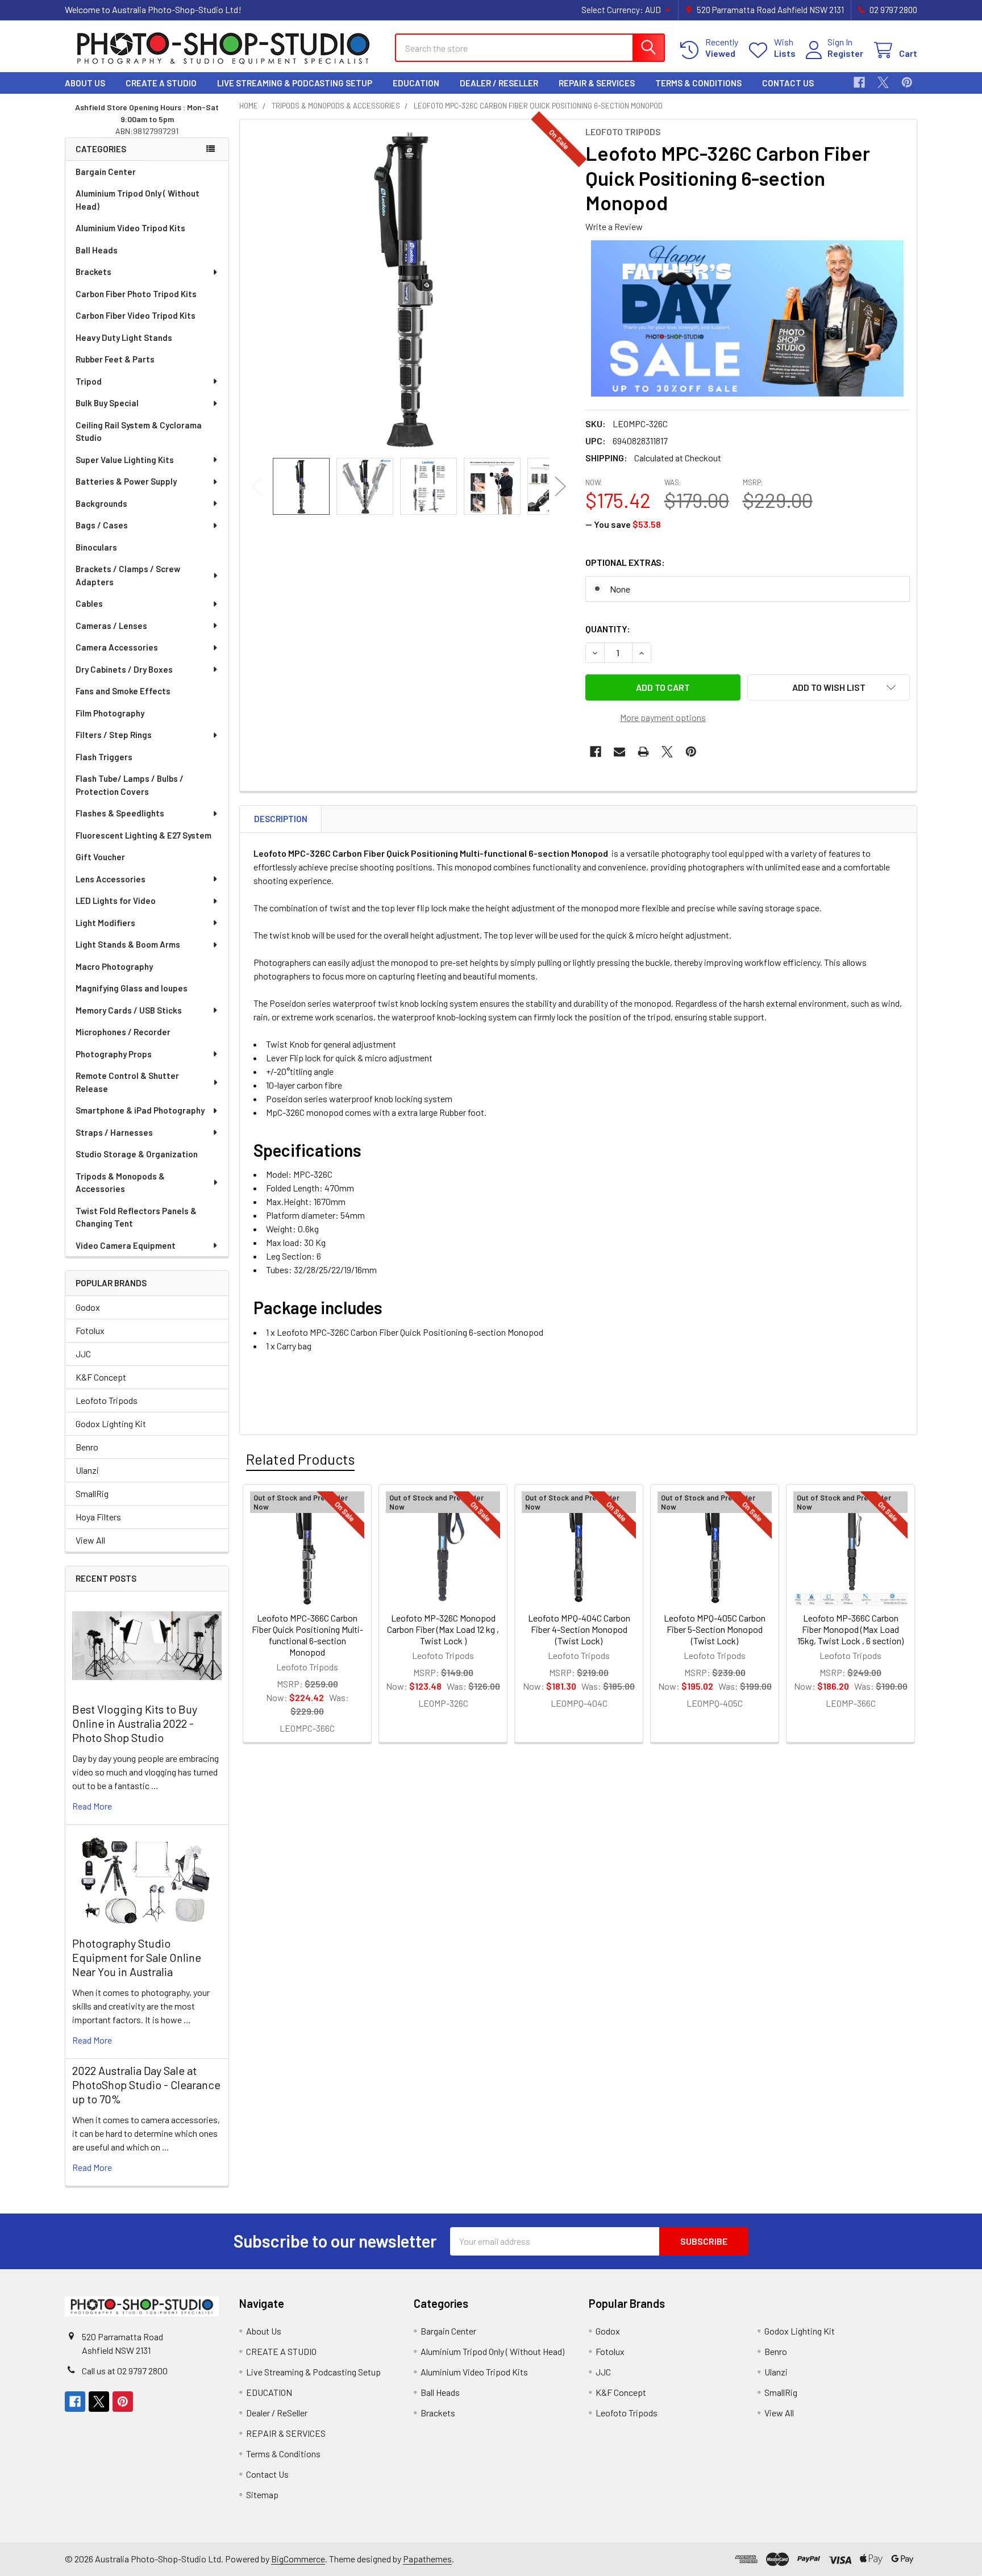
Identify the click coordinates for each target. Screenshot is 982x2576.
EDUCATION (416, 83)
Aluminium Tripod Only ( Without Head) (138, 200)
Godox (88, 1307)
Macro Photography (114, 966)
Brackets (93, 272)
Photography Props (114, 1054)
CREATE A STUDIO (161, 83)
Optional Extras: (625, 562)
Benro (87, 1447)
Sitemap (262, 2494)
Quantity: (608, 629)
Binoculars (96, 547)
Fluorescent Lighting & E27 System (143, 835)
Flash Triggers (104, 757)
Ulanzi (87, 1470)
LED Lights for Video (116, 901)
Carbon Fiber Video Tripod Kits (136, 315)
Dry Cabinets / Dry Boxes (124, 669)
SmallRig (92, 1493)
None (620, 589)
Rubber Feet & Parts (115, 359)
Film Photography (110, 713)
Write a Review (614, 226)
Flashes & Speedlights (120, 813)
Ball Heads (97, 250)
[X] (883, 82)
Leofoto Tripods (107, 1400)
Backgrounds (101, 503)
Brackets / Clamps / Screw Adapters (128, 575)
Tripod (89, 381)
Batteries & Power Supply (126, 481)
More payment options (663, 717)
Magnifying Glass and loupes (132, 988)
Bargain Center (106, 172)
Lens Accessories (111, 879)
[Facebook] (859, 82)
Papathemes (427, 2559)
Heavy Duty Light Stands (124, 337)
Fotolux (90, 1330)
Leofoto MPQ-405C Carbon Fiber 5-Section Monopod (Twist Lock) (715, 1629)
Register (845, 53)
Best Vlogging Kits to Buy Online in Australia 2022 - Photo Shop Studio (135, 1723)
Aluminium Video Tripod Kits (130, 228)
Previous (258, 486)
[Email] (619, 752)
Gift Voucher (100, 857)
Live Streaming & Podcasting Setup (295, 83)
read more (92, 1806)
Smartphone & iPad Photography (140, 1110)
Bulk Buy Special (107, 403)
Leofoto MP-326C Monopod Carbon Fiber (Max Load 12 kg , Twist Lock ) (443, 1629)
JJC (83, 1354)
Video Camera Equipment (126, 1245)
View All (90, 1540)
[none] (409, 289)
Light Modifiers (105, 923)
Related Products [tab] (300, 1459)
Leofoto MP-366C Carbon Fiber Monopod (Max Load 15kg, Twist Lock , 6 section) (850, 1629)
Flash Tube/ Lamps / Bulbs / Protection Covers (130, 785)
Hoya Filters (98, 1517)
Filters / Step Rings (114, 735)
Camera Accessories (117, 647)
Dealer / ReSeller (499, 83)
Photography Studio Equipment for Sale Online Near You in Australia (137, 1957)
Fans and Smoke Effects (123, 691)
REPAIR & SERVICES (597, 83)
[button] (829, 687)
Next (560, 486)
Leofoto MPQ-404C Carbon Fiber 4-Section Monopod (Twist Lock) (579, 1629)
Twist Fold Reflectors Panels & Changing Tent (136, 1217)
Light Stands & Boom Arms (128, 944)
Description (281, 819)
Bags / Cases (102, 525)
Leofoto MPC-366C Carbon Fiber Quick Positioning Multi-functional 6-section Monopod (307, 1635)
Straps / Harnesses (114, 1132)
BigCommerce (298, 2559)
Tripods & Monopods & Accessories (120, 1183)
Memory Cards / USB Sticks (129, 1010)
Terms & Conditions (698, 83)
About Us (85, 83)
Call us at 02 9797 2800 (125, 2371)
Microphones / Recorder (123, 1032)
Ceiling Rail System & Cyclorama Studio (139, 432)
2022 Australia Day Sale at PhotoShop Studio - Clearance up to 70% (146, 2085)
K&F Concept (101, 1377)
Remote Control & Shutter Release (127, 1082)
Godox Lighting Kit (111, 1424)
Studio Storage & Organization (137, 1154)
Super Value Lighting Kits (125, 460)
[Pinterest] (907, 82)
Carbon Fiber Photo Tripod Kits (136, 294)
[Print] (643, 752)
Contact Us (788, 83)
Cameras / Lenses (111, 626)
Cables (89, 603)
